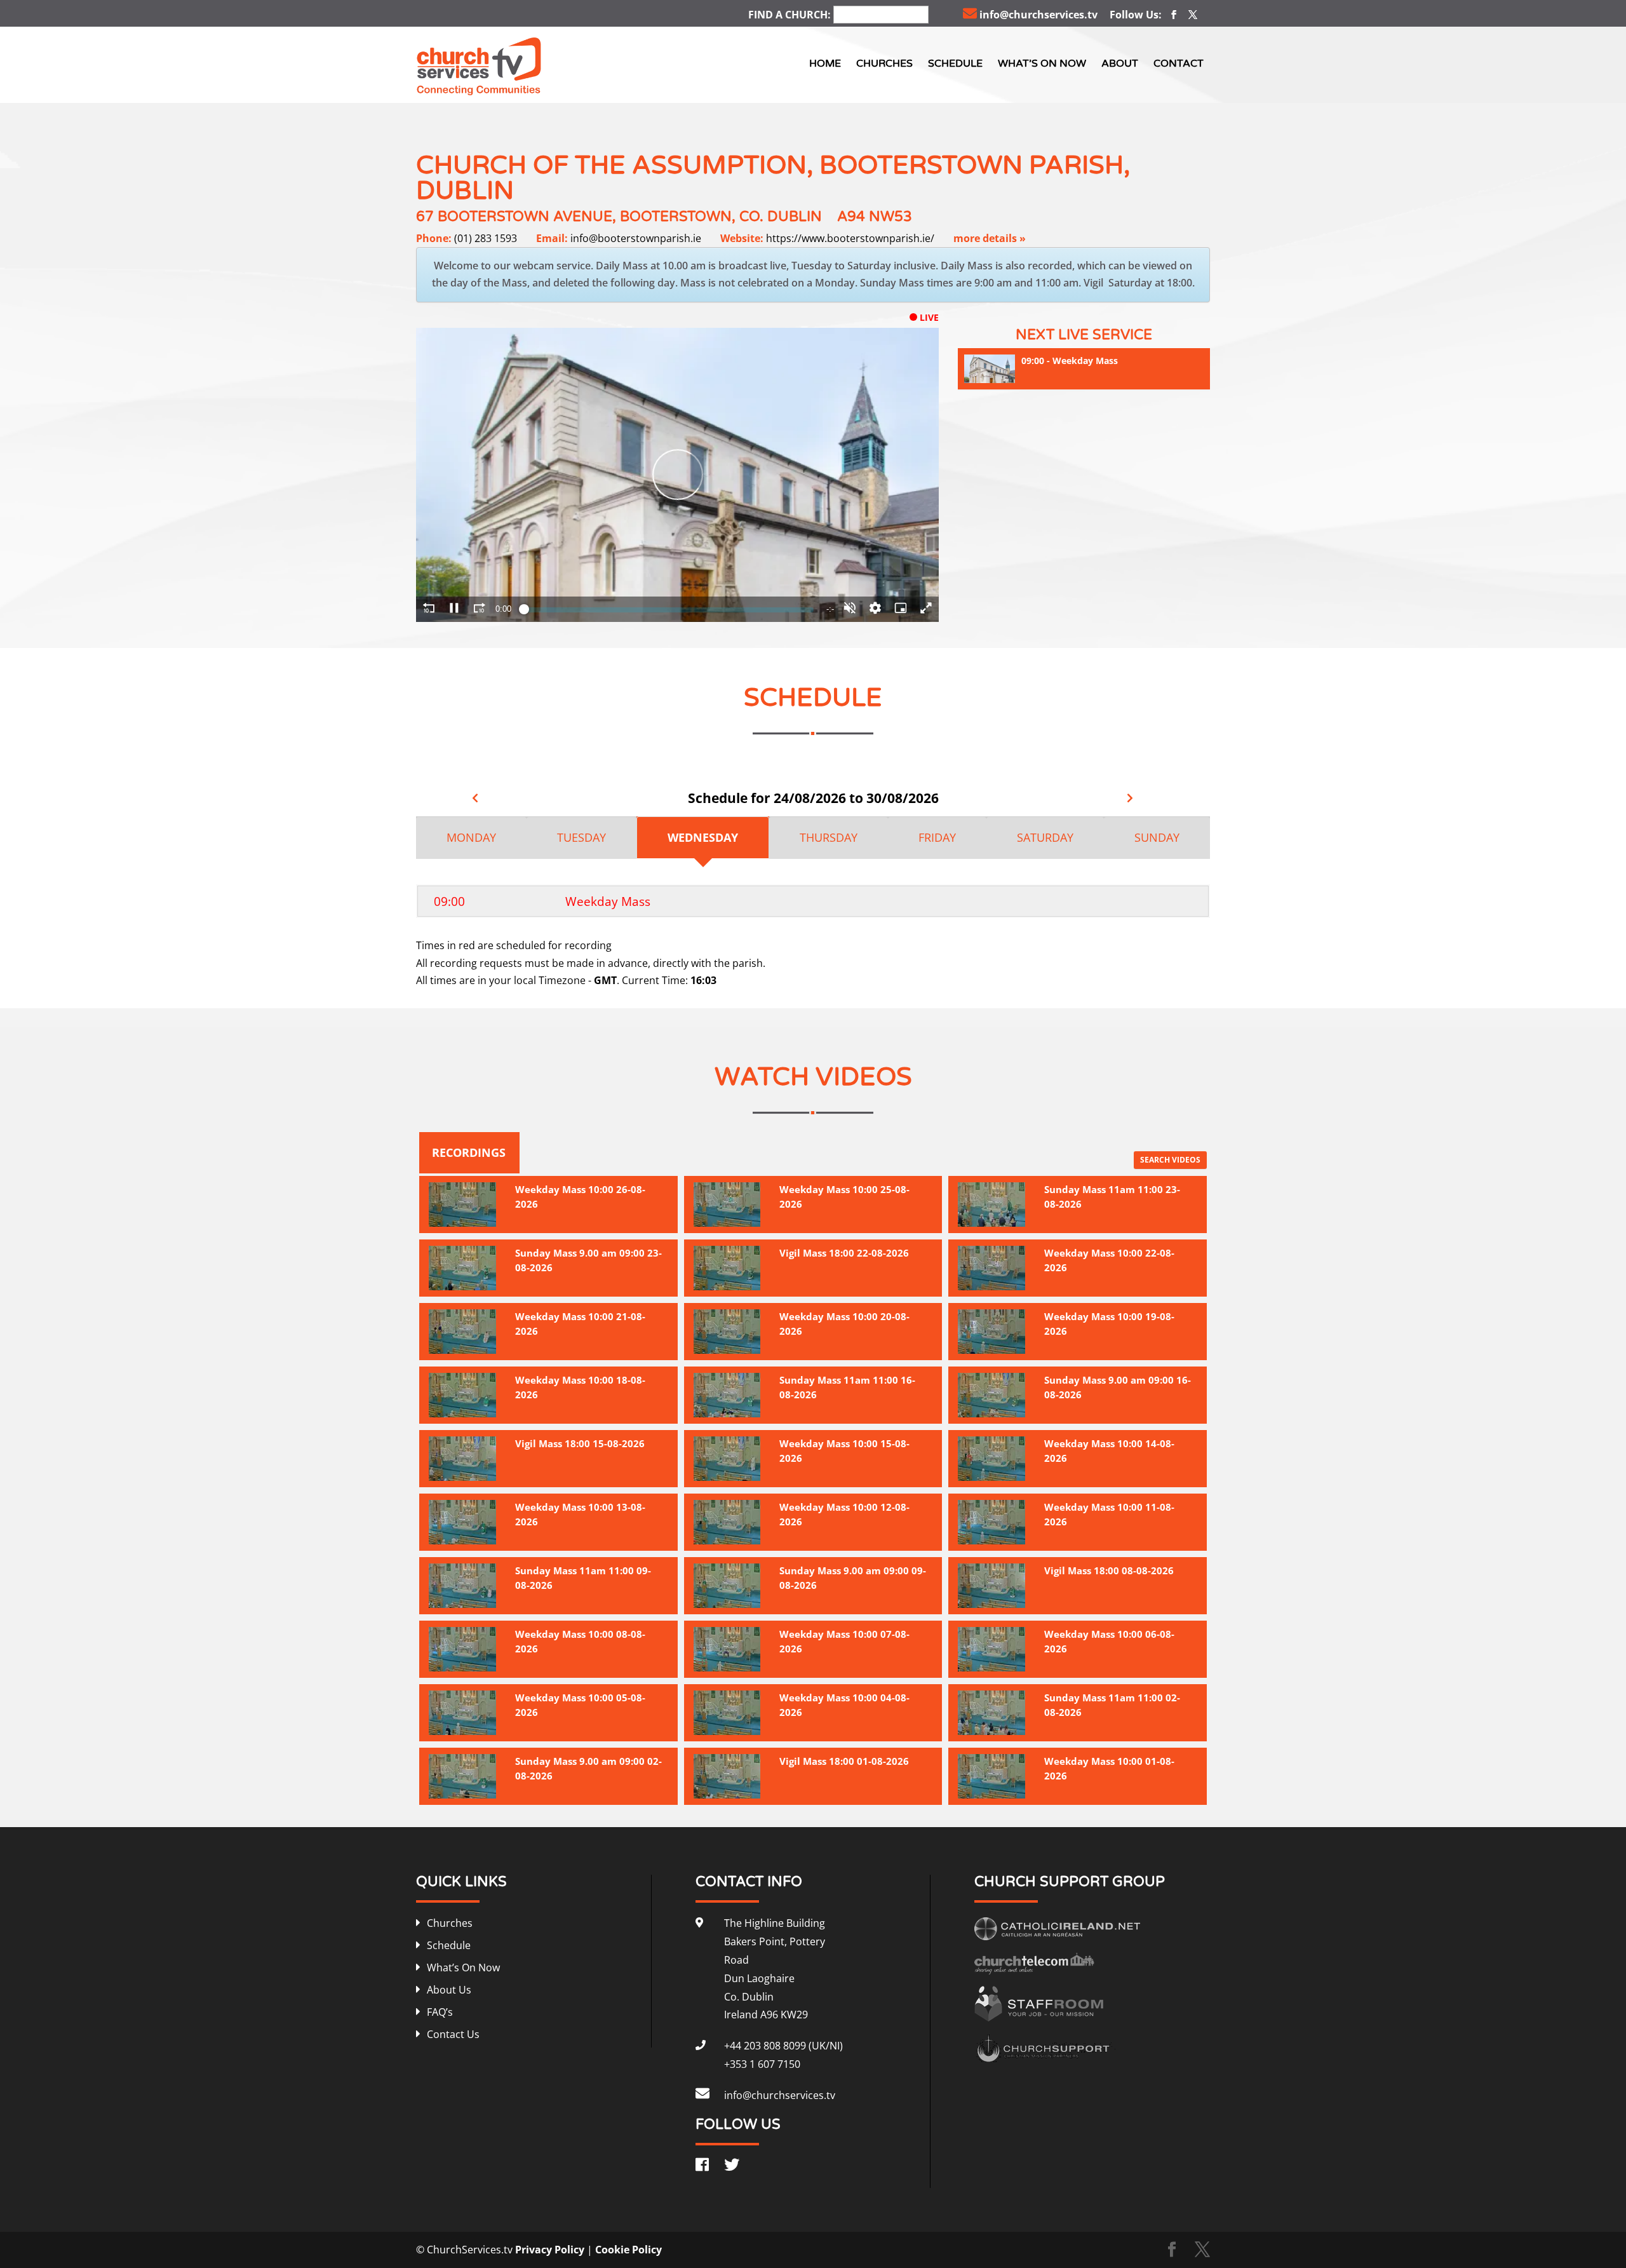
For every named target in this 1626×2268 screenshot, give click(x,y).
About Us (449, 1989)
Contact (1179, 64)
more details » (990, 238)
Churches (884, 64)
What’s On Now (1042, 64)
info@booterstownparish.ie (636, 238)
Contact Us (453, 2034)
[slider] (669, 609)
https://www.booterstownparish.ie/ (850, 238)
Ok (1124, 2248)
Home (825, 64)
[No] (1610, 2250)
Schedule (955, 64)
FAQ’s (440, 2011)
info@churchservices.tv (1038, 15)
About (1120, 64)
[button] (875, 609)
